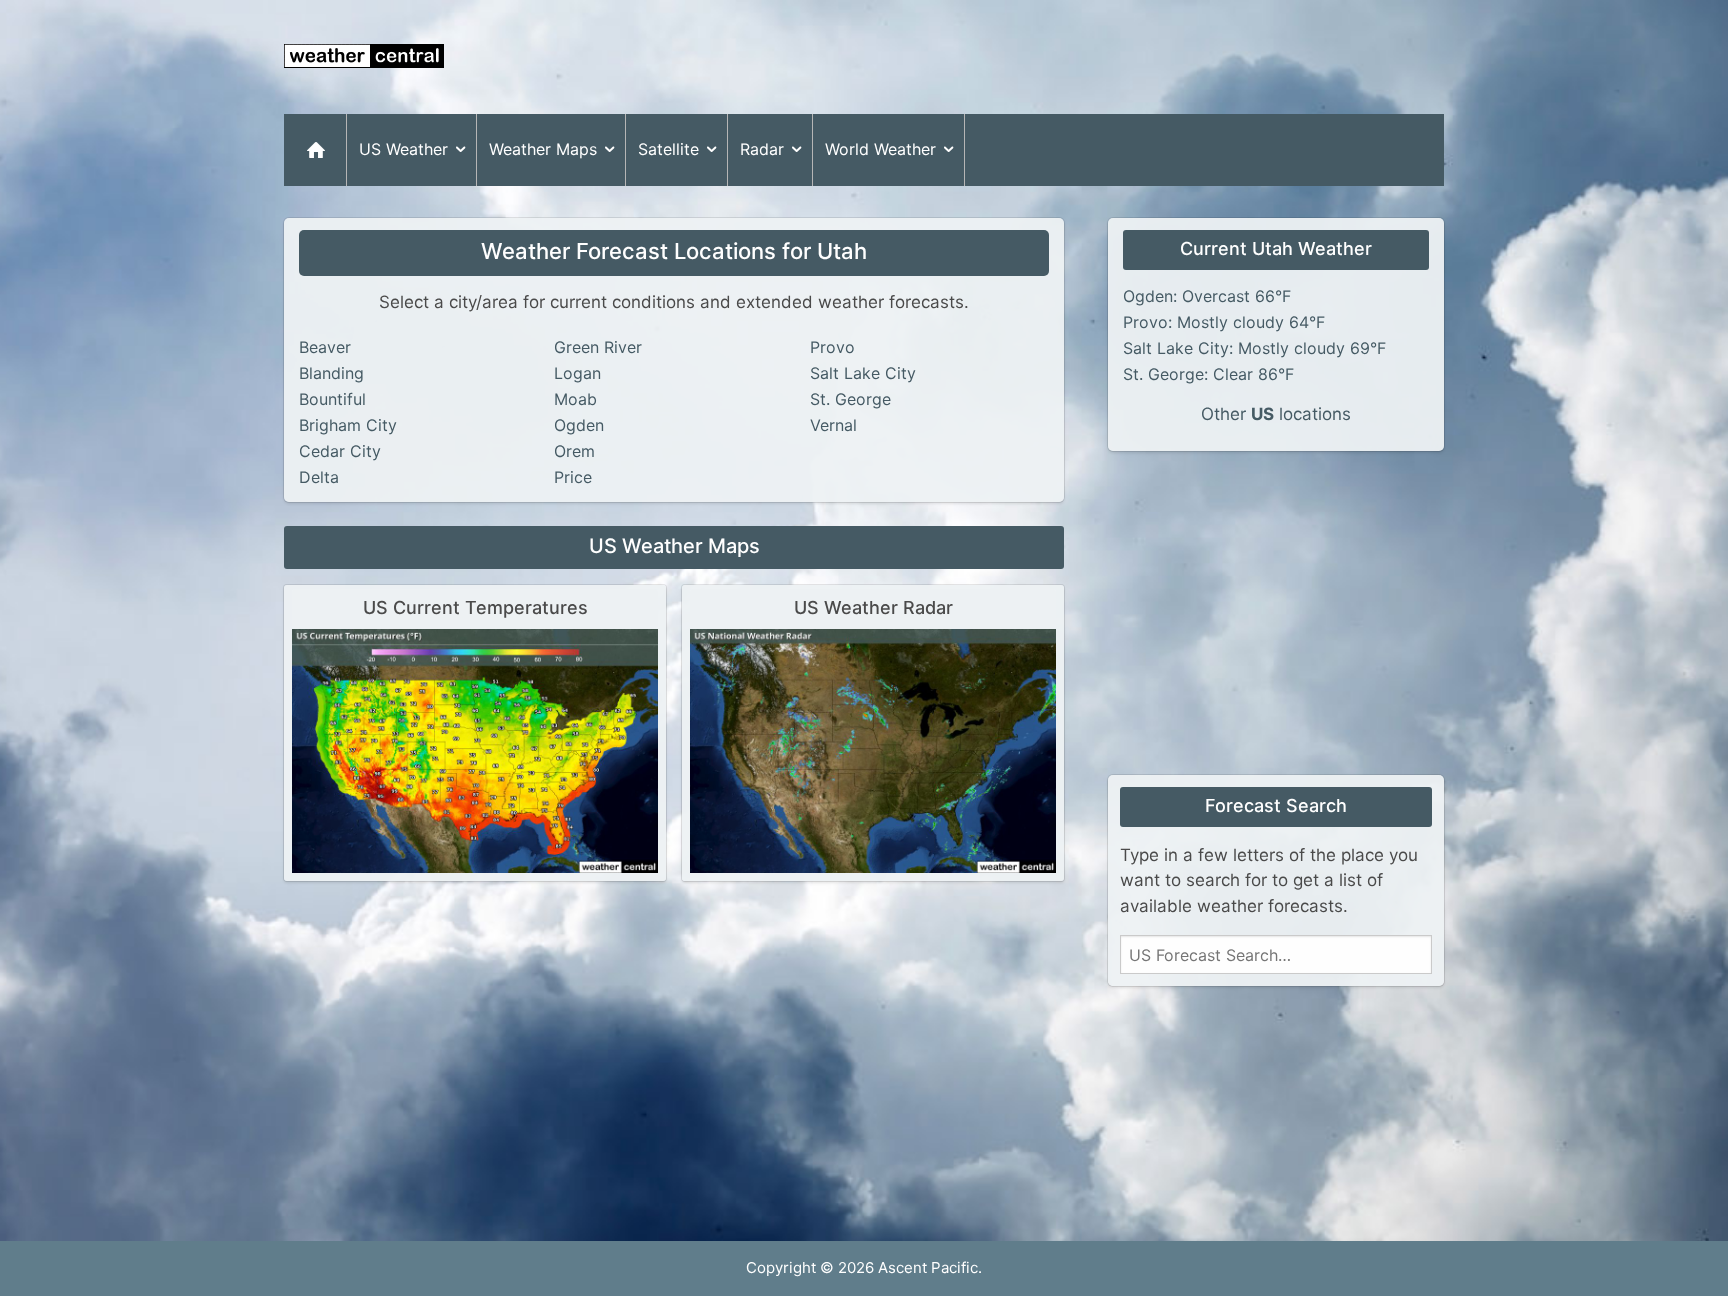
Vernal (833, 425)
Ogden (579, 425)
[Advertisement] (1080, 57)
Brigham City (348, 425)
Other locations (1276, 414)
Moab (575, 399)
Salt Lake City (863, 373)
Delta (319, 477)
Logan (577, 373)
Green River (598, 347)
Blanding (331, 373)
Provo (832, 347)
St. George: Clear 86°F (1208, 374)
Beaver (325, 347)
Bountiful (332, 399)
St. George (850, 399)
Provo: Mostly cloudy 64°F (1224, 322)
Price (573, 477)
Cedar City (340, 451)
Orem (574, 451)
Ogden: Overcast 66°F (1207, 296)
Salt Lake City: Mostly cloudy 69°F (1254, 348)
